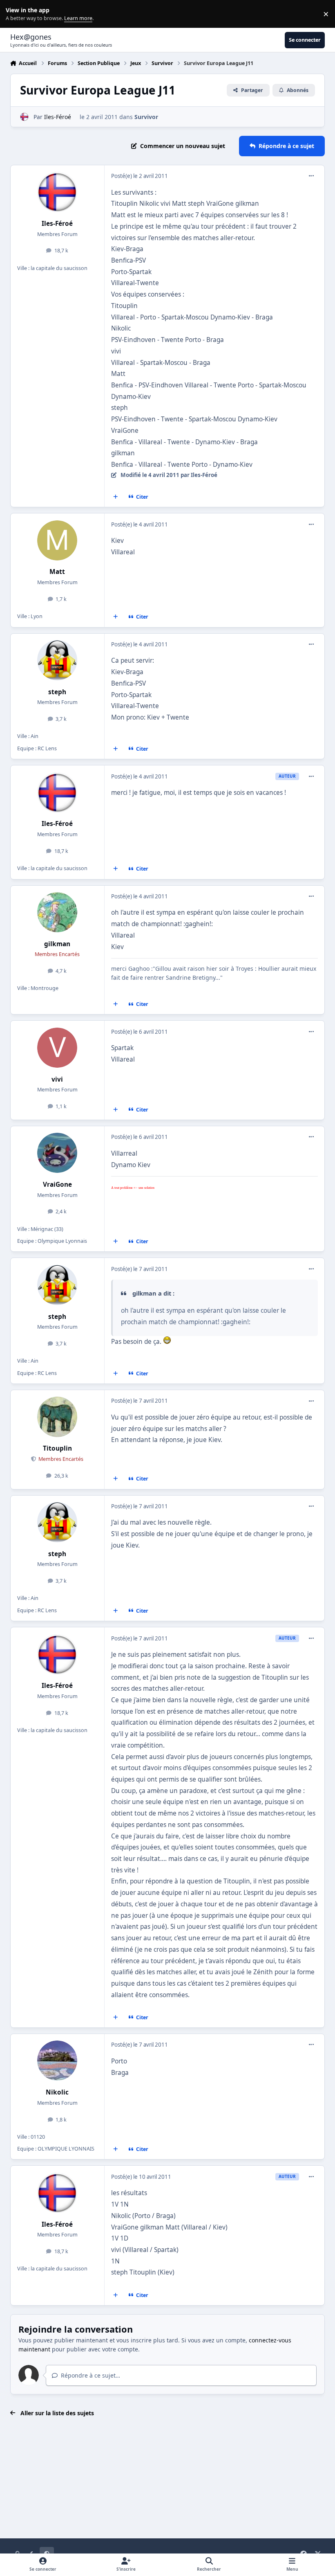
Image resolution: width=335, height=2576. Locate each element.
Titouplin (57, 1448)
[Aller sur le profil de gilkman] (57, 912)
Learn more (16, 14)
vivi (57, 1079)
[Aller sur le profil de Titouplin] (57, 1417)
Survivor (146, 117)
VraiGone (57, 1185)
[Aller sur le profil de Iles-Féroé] (24, 117)
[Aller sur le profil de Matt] (57, 540)
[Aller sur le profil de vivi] (57, 1048)
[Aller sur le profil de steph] (57, 660)
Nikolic (57, 2092)
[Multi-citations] (115, 497)
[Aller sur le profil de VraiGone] (57, 1153)
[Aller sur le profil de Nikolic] (57, 2061)
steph (57, 692)
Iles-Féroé (58, 117)
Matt (57, 572)
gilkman (57, 944)
